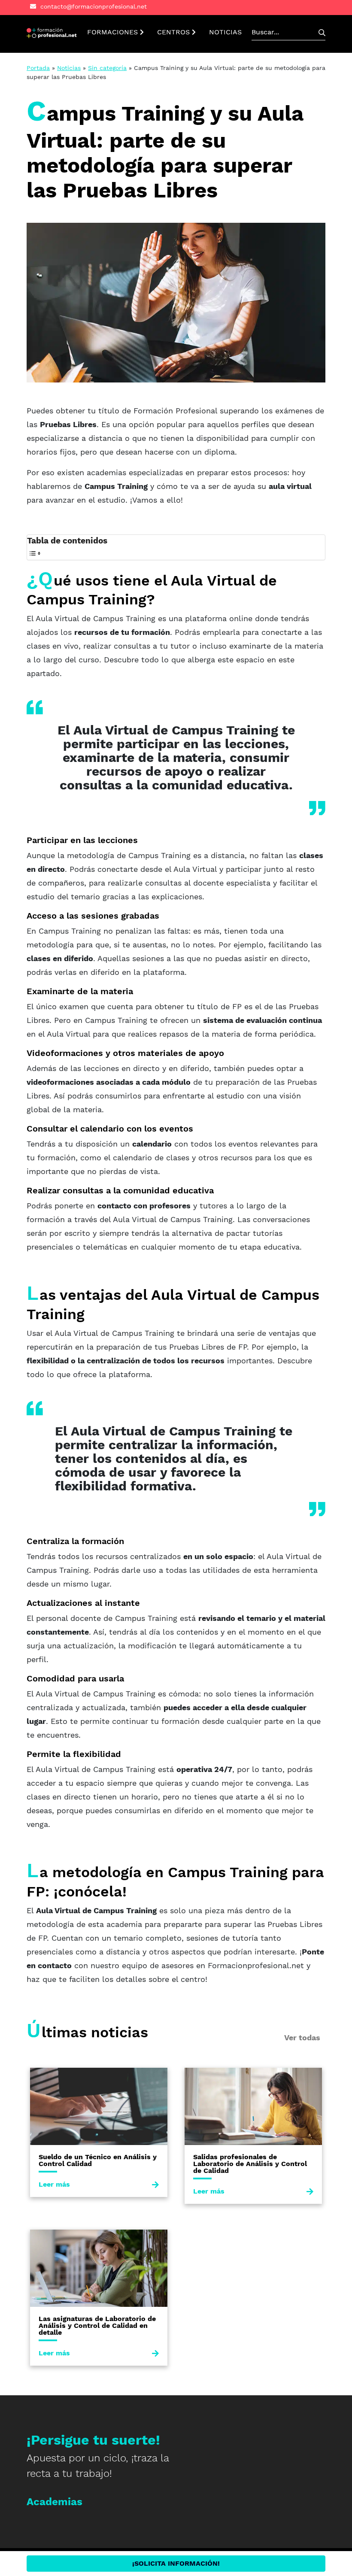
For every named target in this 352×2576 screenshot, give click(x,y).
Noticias (69, 68)
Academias (55, 2502)
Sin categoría (107, 68)
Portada (38, 68)
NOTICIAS (225, 32)
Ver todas (302, 2037)
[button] (52, 32)
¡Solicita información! (176, 2563)
